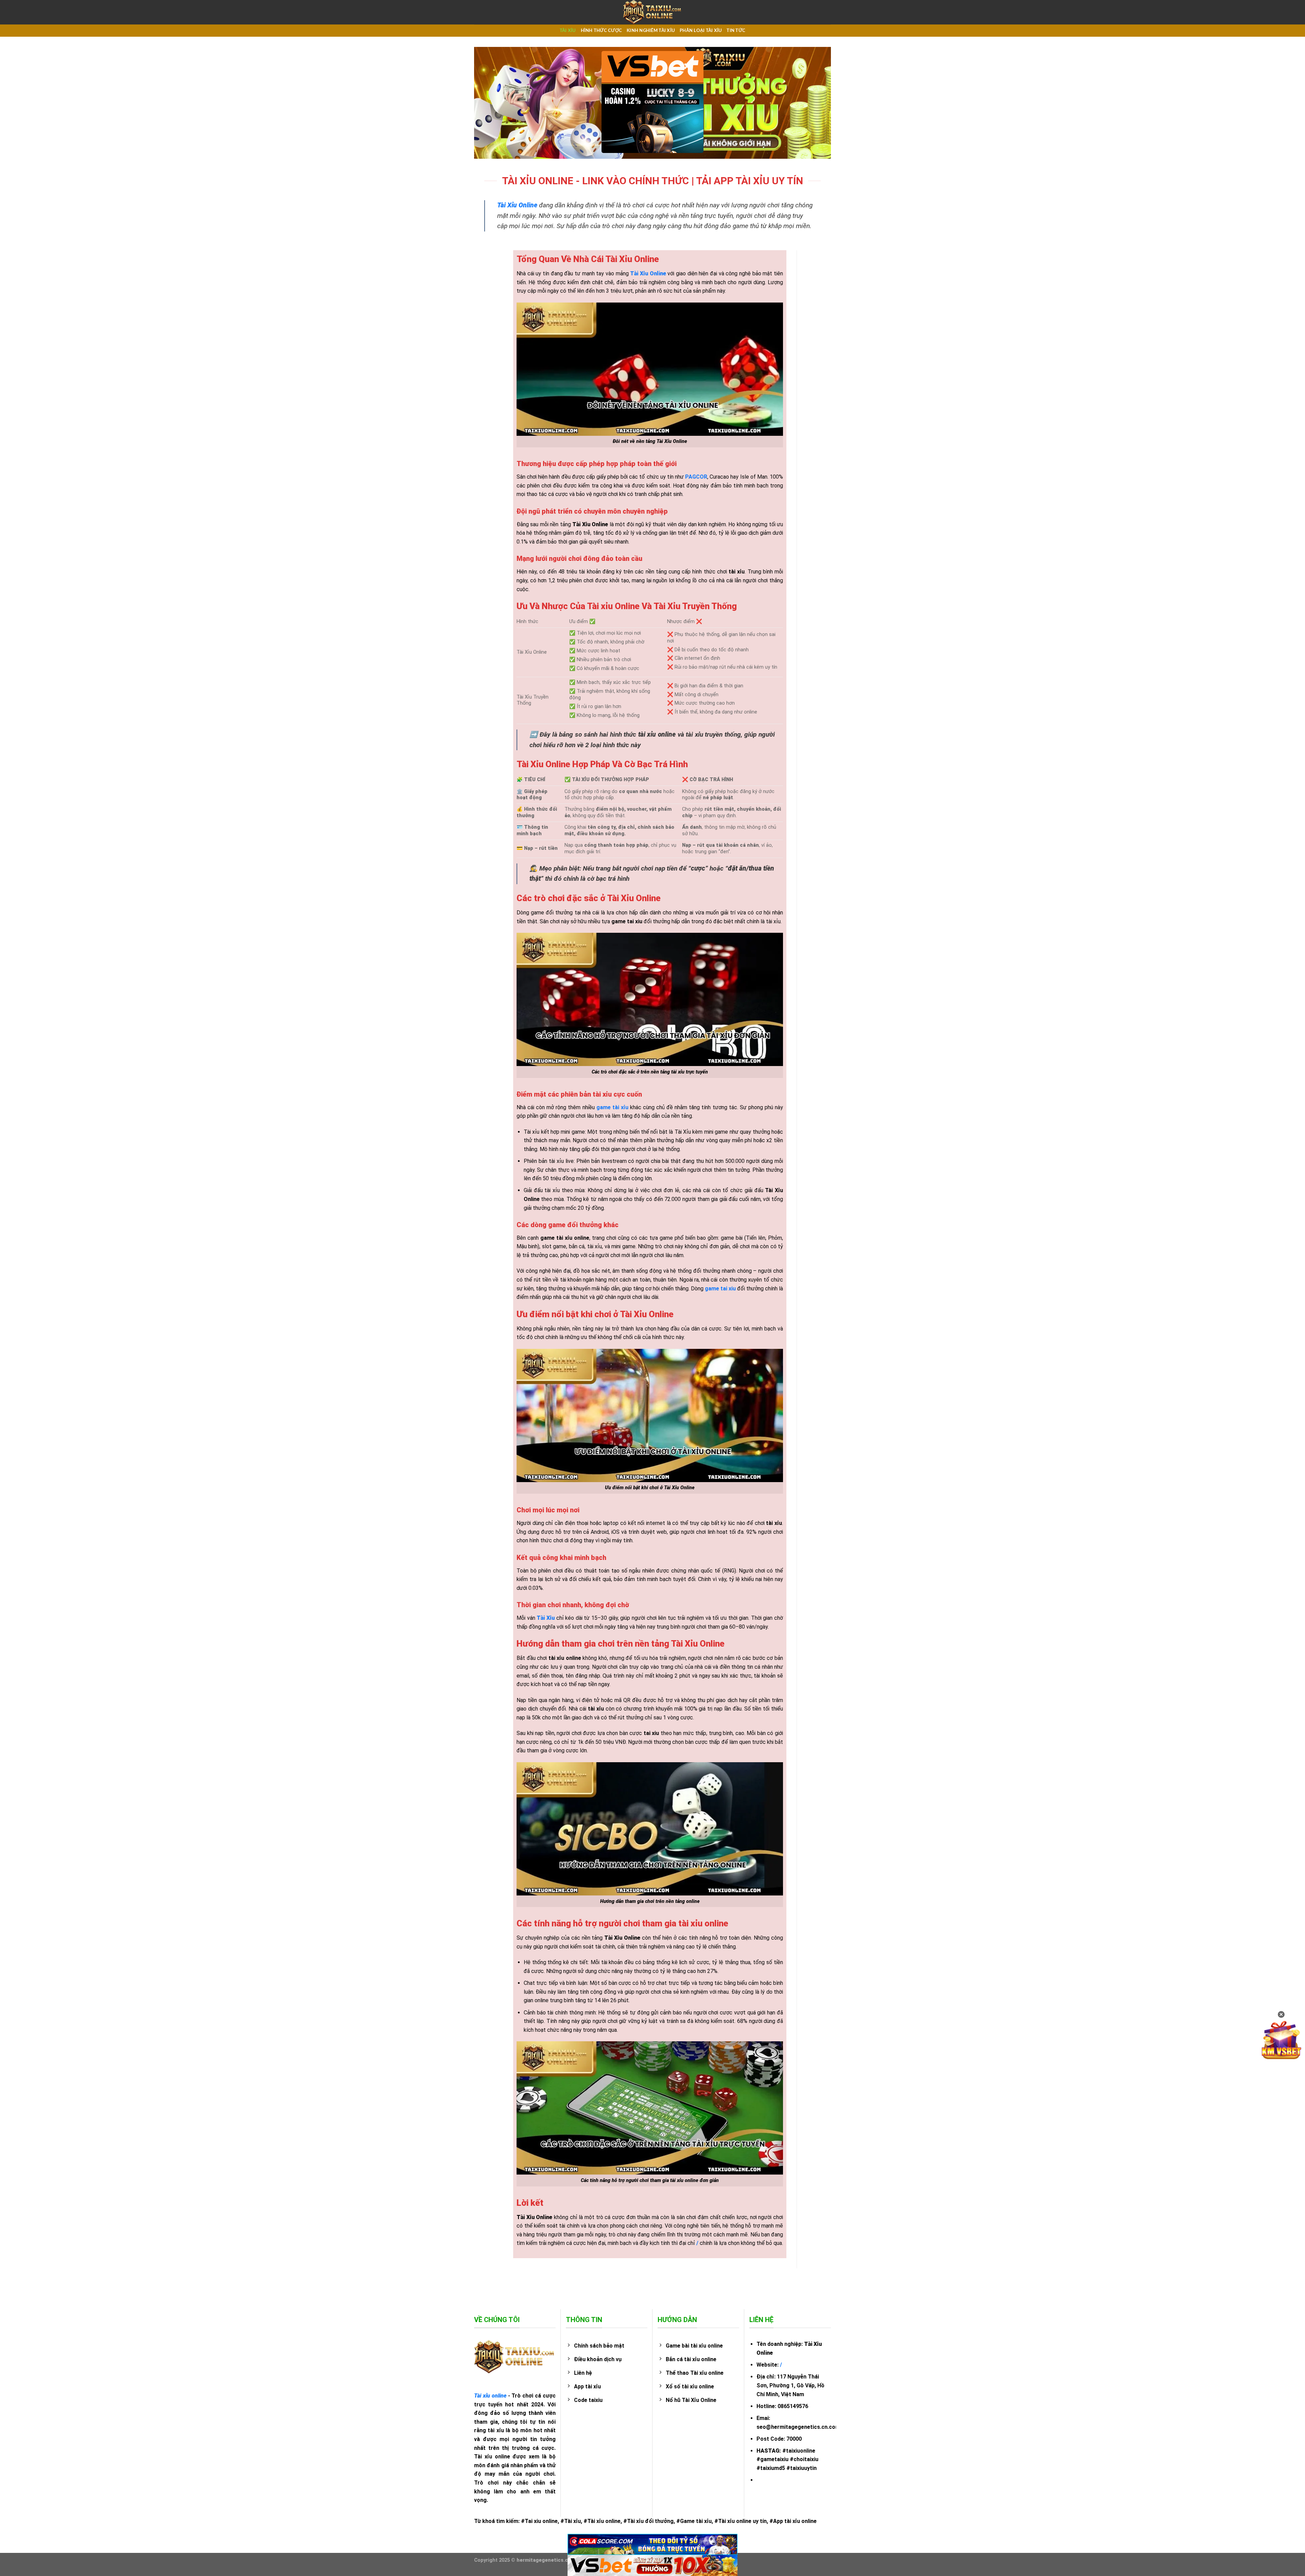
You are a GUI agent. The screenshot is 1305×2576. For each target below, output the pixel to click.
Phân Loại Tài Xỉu (701, 31)
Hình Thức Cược (602, 31)
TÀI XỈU (568, 31)
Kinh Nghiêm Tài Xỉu (651, 31)
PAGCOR (696, 477)
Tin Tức (736, 31)
